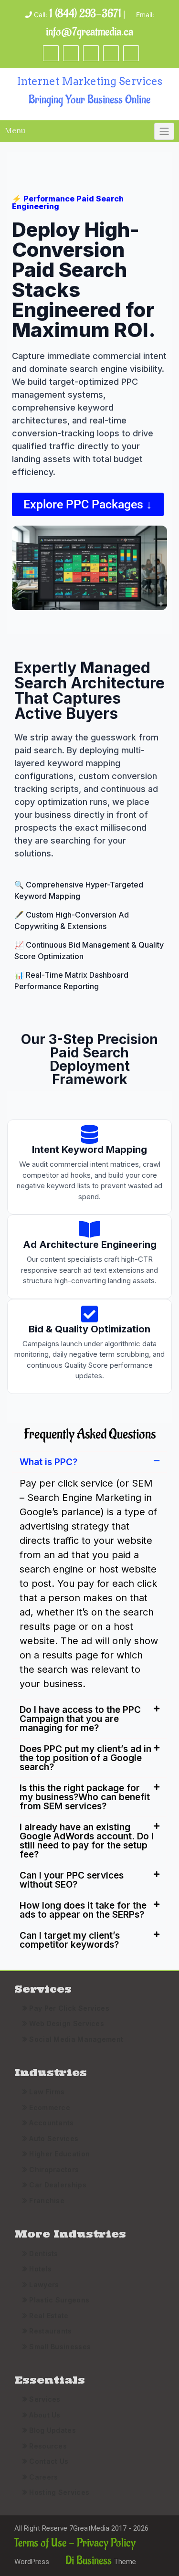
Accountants (51, 2123)
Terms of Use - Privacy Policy (75, 2543)
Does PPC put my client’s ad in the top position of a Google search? (85, 1758)
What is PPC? (48, 1462)
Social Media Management (76, 2039)
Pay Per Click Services (69, 2008)
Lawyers (44, 2285)
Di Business (87, 2560)
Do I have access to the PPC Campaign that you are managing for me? (80, 1719)
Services (45, 2399)
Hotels (40, 2269)
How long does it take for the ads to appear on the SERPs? (83, 1910)
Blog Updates (53, 2430)
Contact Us (49, 2461)
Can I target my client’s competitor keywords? (70, 1940)
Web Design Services (67, 2023)
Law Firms (47, 2092)
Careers (43, 2477)
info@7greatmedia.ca (89, 32)
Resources (48, 2446)
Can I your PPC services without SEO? (72, 1880)
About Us (45, 2415)
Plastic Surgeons (59, 2300)
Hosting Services (59, 2492)
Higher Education (59, 2154)
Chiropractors (54, 2170)
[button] (89, 1462)
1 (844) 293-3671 (85, 14)
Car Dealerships (58, 2185)
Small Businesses (60, 2347)
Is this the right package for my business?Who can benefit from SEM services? (85, 1797)
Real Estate (49, 2316)
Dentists (43, 2254)
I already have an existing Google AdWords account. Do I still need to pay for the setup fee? (87, 1841)
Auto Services (54, 2138)
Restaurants (50, 2331)
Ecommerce (50, 2107)
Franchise (47, 2201)
